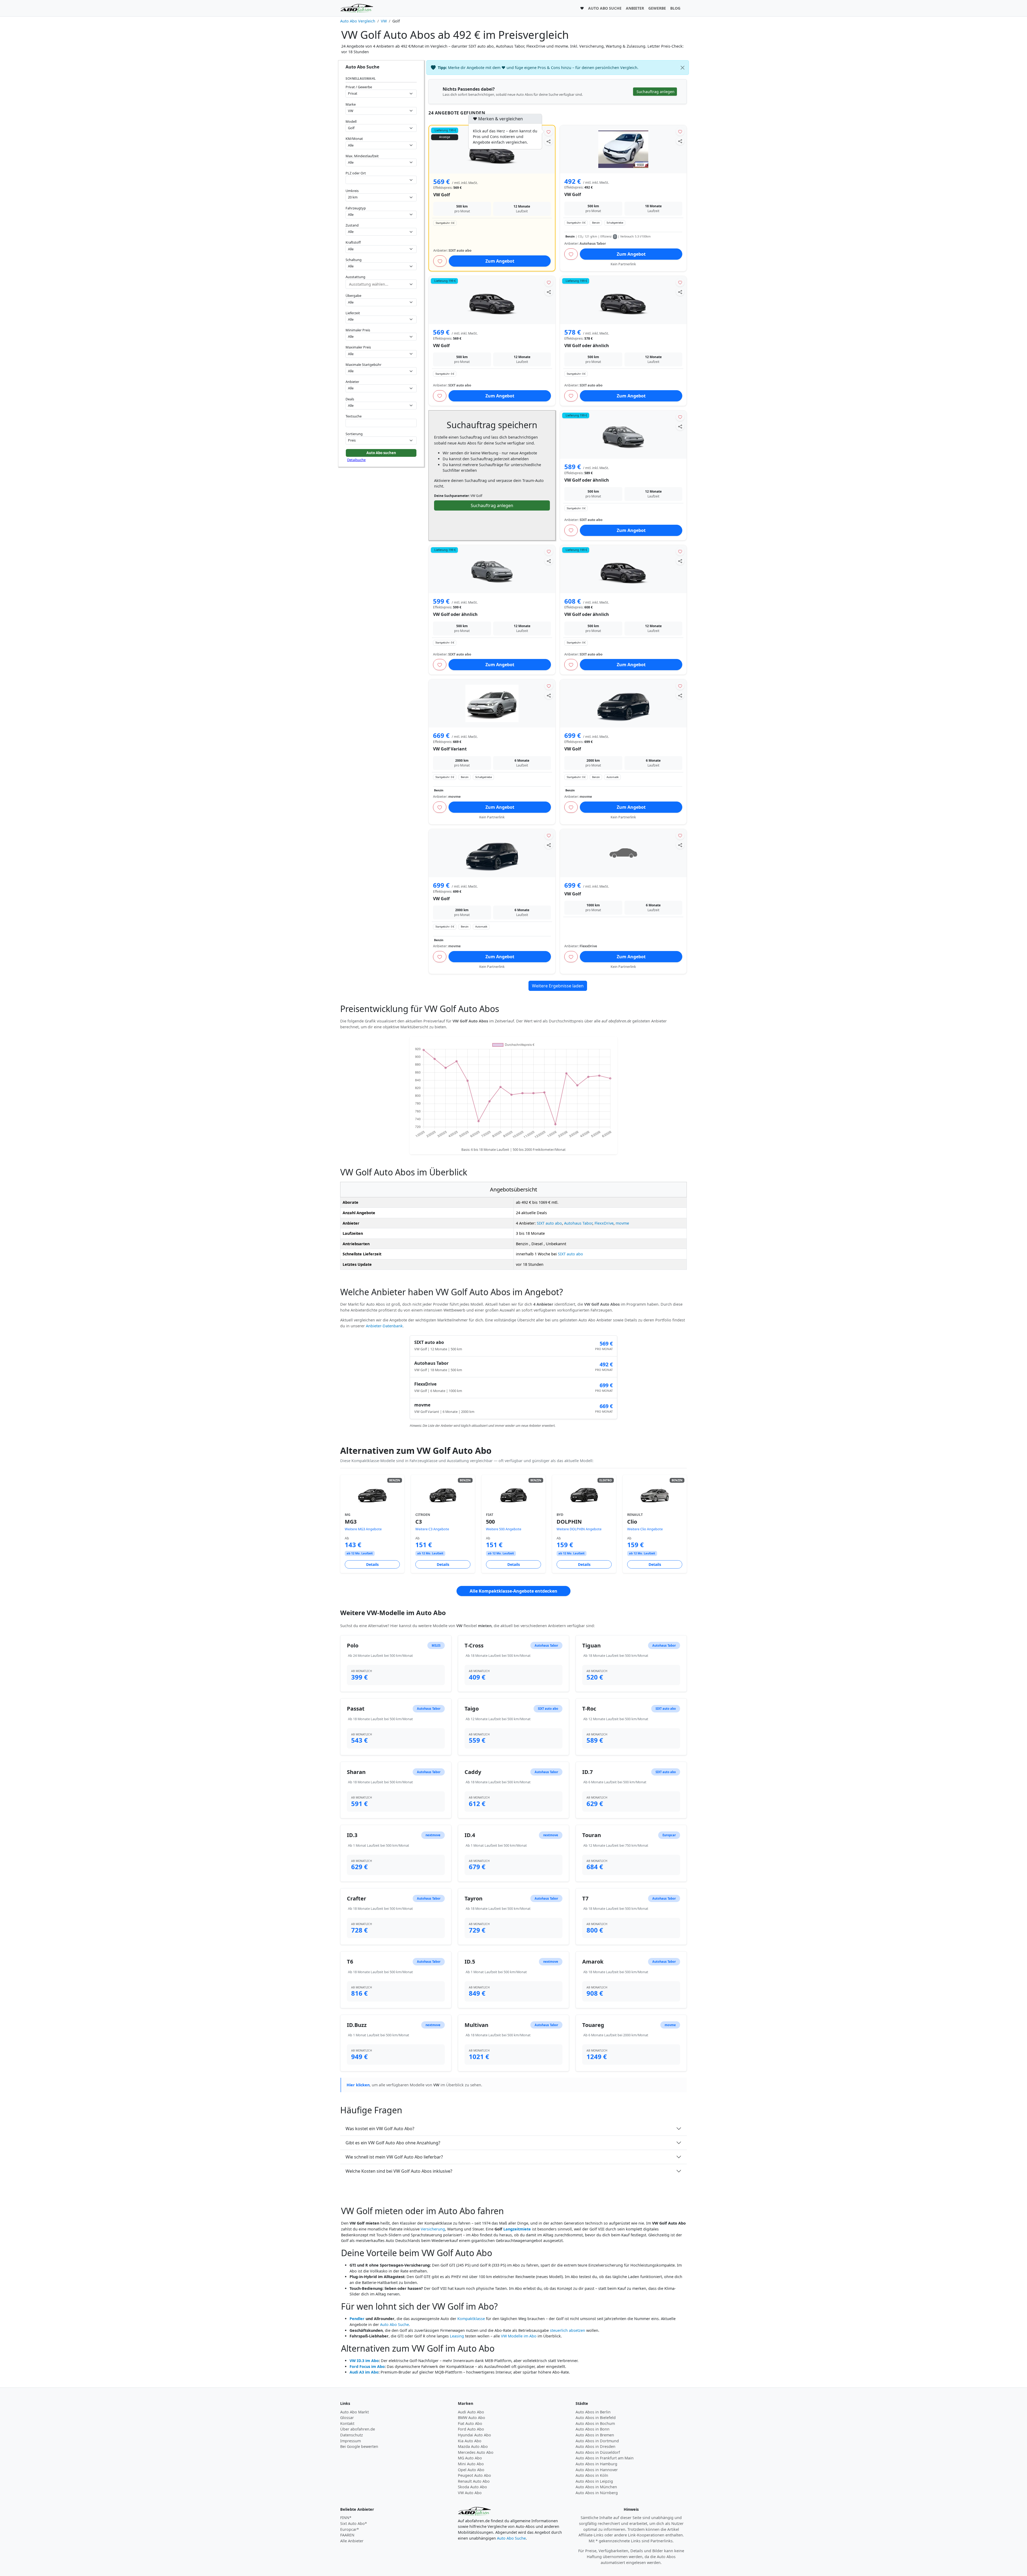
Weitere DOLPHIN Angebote (579, 1529)
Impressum (350, 2441)
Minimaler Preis (358, 330)
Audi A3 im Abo (364, 2372)
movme (622, 1223)
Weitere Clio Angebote (645, 1529)
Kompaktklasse (471, 2319)
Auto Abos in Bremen (595, 2435)
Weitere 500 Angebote (504, 1529)
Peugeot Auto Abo (474, 2475)
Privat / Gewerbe (359, 87)
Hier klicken (358, 2085)
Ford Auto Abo (471, 2429)
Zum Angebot (500, 261)
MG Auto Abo (470, 2458)
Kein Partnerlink (623, 264)
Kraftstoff (353, 242)
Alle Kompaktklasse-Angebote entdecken (513, 1591)
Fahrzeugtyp (356, 208)
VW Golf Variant (450, 749)
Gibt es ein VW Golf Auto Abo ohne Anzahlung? (393, 2143)
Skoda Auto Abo (472, 2487)
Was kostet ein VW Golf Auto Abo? (380, 2129)
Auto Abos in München (596, 2487)
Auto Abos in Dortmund (597, 2441)
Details (372, 1564)
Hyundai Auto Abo (474, 2435)
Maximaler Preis (358, 347)
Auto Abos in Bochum (595, 2423)
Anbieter (352, 382)
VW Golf (442, 195)
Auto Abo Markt (355, 2412)
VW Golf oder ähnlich (587, 346)
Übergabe (353, 296)
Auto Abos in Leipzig (594, 2481)
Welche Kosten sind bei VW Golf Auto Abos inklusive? (399, 2171)
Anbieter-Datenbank (384, 1326)
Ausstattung (355, 277)
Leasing (457, 2336)
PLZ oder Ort (356, 173)
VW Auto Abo (470, 2493)
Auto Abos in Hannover (597, 2470)
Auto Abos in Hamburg (596, 2464)
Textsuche (354, 416)
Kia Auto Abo (470, 2441)
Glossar (347, 2418)
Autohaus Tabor (578, 1223)
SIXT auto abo (549, 1223)
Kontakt (347, 2423)
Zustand (352, 225)
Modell (351, 121)
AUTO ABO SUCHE (605, 8)
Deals (350, 399)
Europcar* (350, 2529)
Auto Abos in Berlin (593, 2412)
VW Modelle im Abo (519, 2336)
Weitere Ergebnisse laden (558, 986)
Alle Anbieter (352, 2541)
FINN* (346, 2518)
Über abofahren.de (358, 2429)
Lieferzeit (353, 313)
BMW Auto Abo (472, 2418)
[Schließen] (683, 68)
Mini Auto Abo (471, 2464)
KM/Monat (354, 139)
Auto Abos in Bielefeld (596, 2418)
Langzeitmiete (517, 2229)
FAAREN (347, 2535)
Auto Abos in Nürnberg (597, 2493)
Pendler (357, 2319)
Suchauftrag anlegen (492, 505)
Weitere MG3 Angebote (363, 1529)
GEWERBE (657, 8)
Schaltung (354, 260)
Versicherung (433, 2229)
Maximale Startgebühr (363, 365)
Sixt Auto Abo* (354, 2523)
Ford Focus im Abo (367, 2366)
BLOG (675, 8)
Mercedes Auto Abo (476, 2452)
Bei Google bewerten (359, 2446)
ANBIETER (635, 8)
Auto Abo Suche (394, 2324)
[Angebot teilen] (549, 141)
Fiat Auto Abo (470, 2423)
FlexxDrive (604, 1223)
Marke (351, 104)
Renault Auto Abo (474, 2481)
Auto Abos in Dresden (595, 2446)
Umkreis (352, 191)
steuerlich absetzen (568, 2330)
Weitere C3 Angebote (432, 1529)
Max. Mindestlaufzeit (362, 156)
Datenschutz (352, 2435)
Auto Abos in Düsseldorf (598, 2452)
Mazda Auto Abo (473, 2446)
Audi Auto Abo (471, 2412)
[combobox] (381, 180)
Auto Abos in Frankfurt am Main (605, 2458)
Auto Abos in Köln (592, 2475)
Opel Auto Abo (471, 2470)
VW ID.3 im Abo (364, 2361)
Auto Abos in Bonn (593, 2429)
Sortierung (354, 434)
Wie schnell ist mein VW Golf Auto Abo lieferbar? (394, 2157)
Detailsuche (356, 460)
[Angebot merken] (549, 132)
